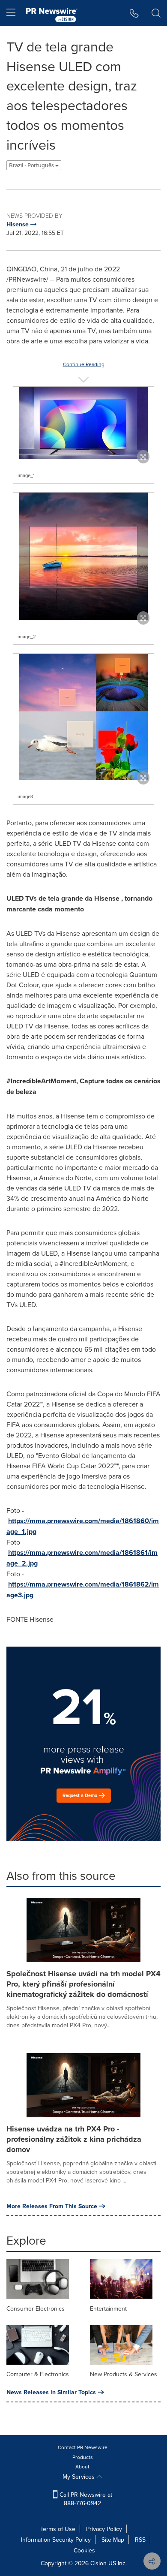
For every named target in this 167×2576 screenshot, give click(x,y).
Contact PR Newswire (83, 2447)
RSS (140, 2540)
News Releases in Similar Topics (51, 2392)
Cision (98, 2563)
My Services (79, 2477)
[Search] (156, 13)
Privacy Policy (104, 2529)
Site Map (113, 2540)
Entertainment (108, 2308)
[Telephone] (134, 13)
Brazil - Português (32, 165)
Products (83, 2457)
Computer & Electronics (38, 2374)
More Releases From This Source (52, 2206)
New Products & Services (124, 2374)
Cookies (84, 2550)
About (82, 2466)
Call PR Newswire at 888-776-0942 (85, 2499)
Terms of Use (58, 2529)
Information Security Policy (56, 2540)
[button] (83, 423)
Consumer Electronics (36, 2308)
